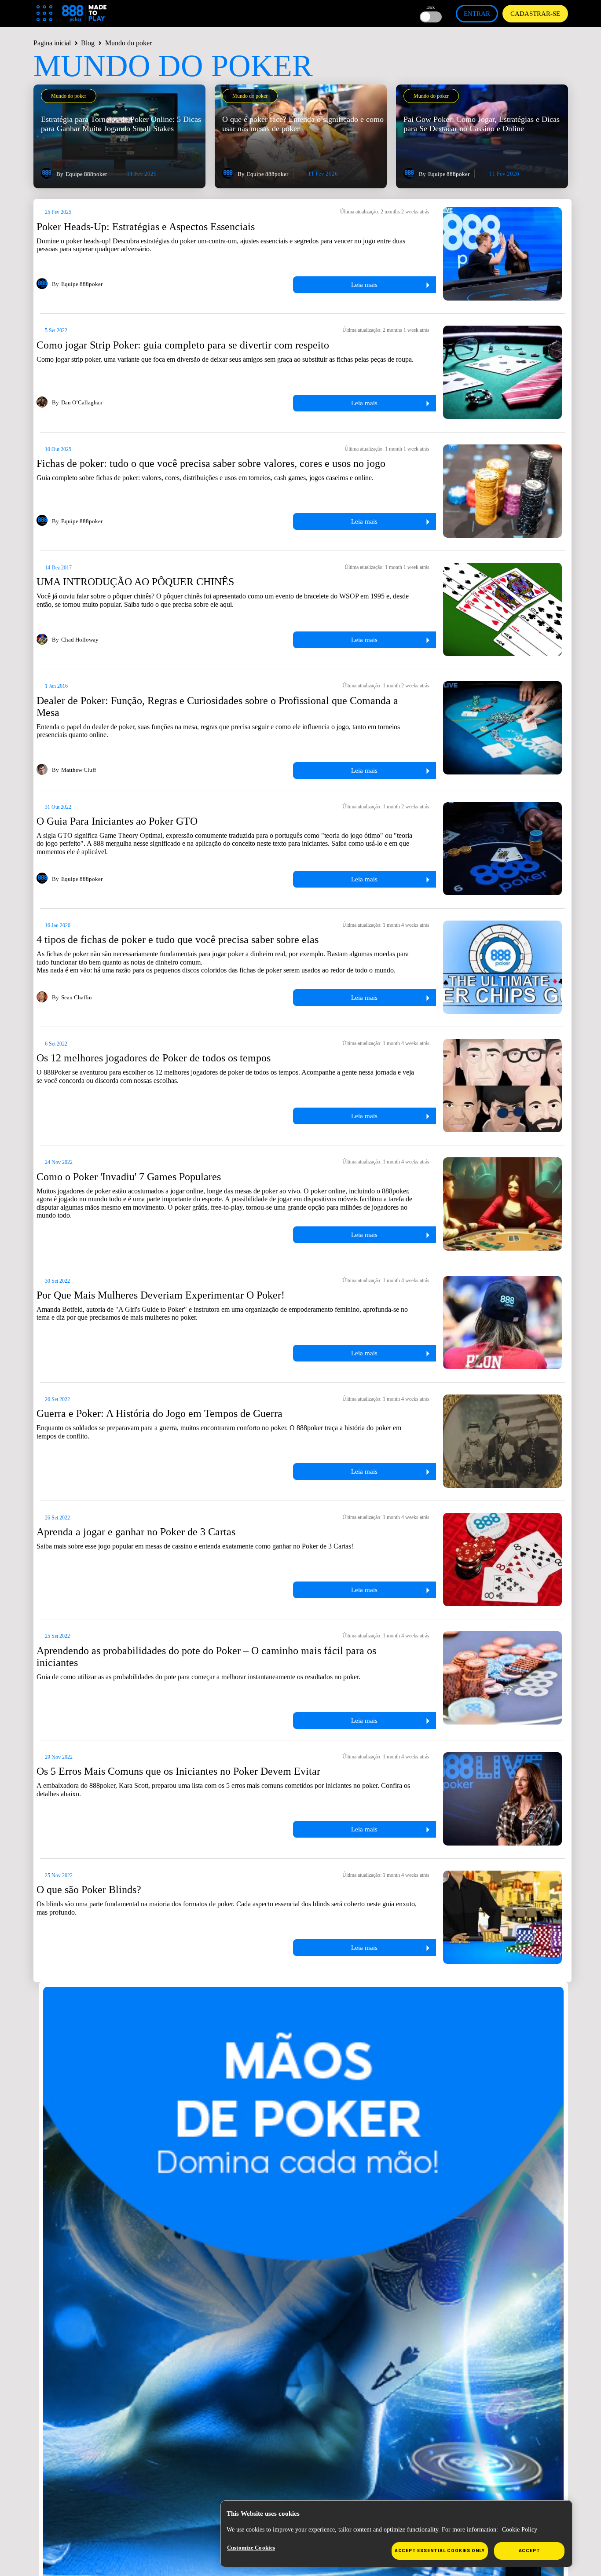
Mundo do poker (69, 96)
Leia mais (364, 285)
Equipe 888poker (86, 174)
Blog (88, 43)
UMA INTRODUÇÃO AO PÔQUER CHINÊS (135, 582)
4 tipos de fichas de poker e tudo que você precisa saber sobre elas (178, 939)
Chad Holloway (80, 640)
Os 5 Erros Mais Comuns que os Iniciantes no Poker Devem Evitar (178, 1771)
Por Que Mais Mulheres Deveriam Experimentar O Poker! (161, 1295)
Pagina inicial (52, 43)
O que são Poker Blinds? (89, 1890)
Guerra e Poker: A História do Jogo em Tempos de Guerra (159, 1413)
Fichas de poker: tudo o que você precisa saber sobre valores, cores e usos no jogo (211, 463)
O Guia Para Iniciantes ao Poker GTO (117, 821)
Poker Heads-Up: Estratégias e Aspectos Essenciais (146, 227)
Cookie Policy (520, 2530)
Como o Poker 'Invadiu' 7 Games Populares (129, 1177)
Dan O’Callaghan (82, 403)
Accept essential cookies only (440, 2551)
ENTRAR (477, 14)
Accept (530, 2551)
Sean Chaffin (77, 998)
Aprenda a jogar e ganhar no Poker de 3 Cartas (136, 1532)
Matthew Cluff (79, 770)
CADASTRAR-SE (535, 14)
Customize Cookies (251, 2548)
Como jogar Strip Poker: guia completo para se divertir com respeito (183, 345)
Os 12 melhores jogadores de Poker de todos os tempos (154, 1058)
